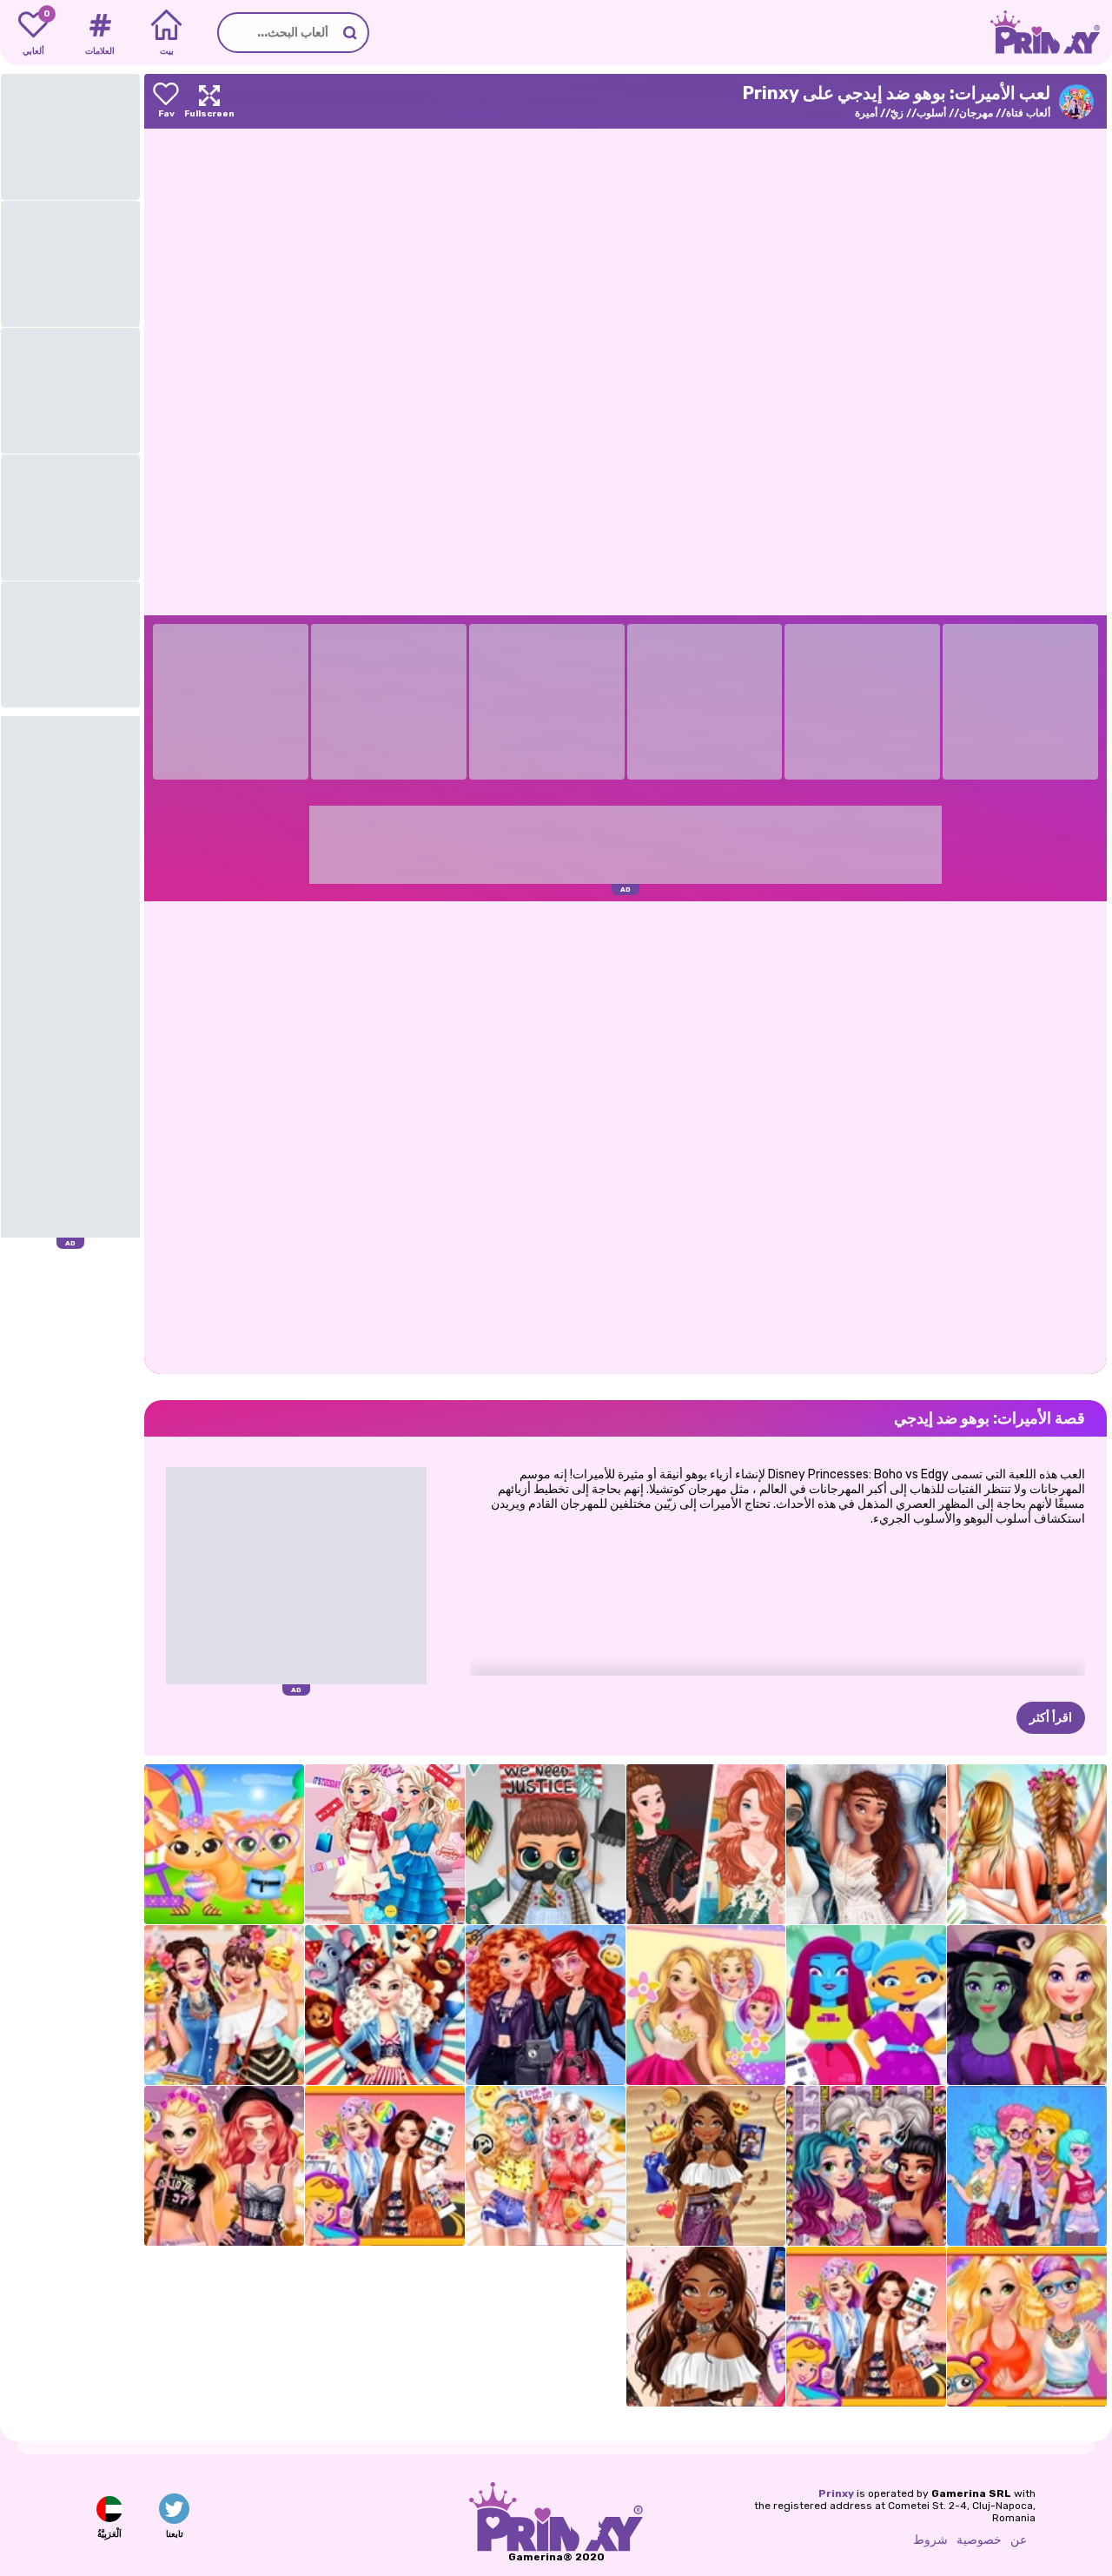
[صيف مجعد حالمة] (706, 2166)
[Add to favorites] (166, 101)
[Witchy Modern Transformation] (1027, 2005)
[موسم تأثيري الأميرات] (866, 2166)
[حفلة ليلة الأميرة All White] (866, 1844)
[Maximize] (209, 101)
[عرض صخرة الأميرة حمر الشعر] (546, 2005)
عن (1019, 2540)
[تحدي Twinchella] (224, 1844)
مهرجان (976, 113)
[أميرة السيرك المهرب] (385, 2005)
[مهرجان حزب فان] (866, 2005)
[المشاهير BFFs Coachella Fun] (224, 2005)
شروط (930, 2540)
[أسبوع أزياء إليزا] (385, 1844)
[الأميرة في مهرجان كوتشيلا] (706, 2327)
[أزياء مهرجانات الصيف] (1027, 1844)
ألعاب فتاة (1028, 113)
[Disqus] (625, 1136)
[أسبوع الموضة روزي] (706, 2005)
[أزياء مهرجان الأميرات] (385, 2166)
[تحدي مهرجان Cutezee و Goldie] (1027, 2327)
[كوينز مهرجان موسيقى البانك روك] (224, 2166)
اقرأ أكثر (1051, 1718)
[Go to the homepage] (1051, 33)
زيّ (897, 113)
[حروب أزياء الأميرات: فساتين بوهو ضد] (706, 1844)
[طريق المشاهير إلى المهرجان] (866, 2327)
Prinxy (836, 2493)
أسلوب (931, 113)
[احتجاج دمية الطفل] (546, 1844)
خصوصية (979, 2540)
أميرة (866, 113)
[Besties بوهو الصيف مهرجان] (546, 2166)
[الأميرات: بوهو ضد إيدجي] (1027, 2166)
